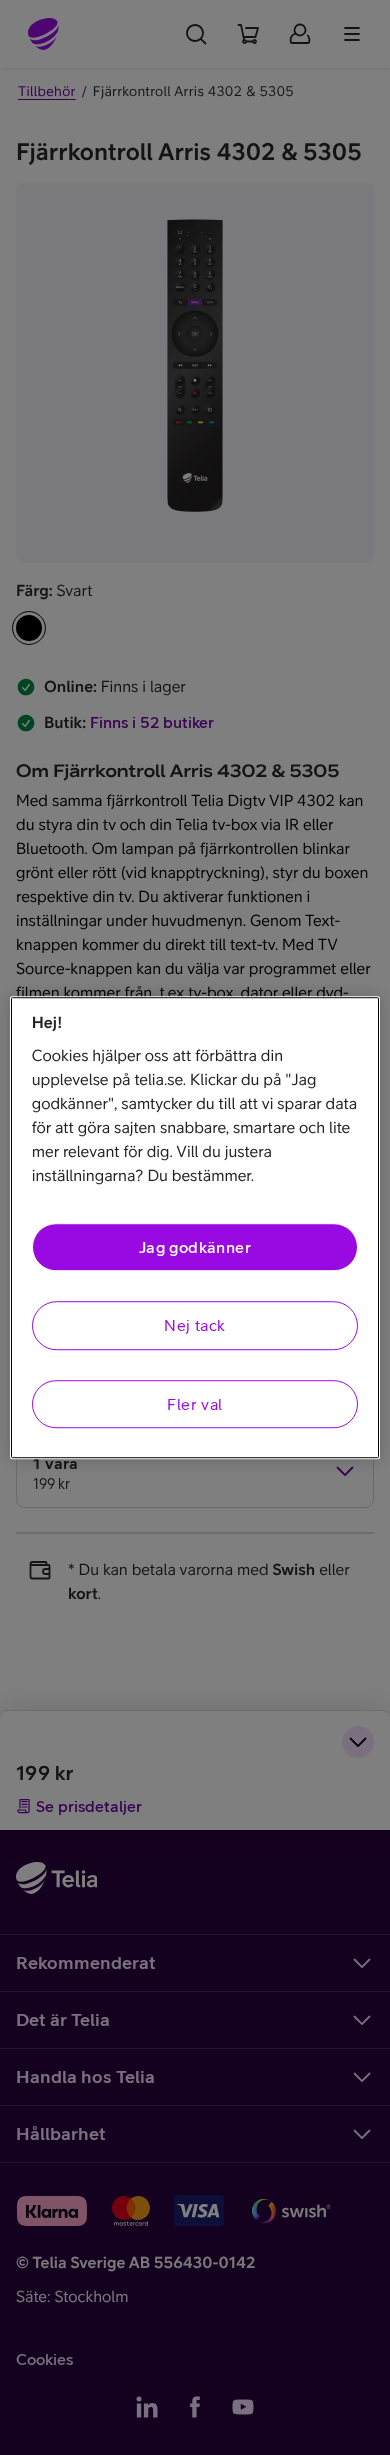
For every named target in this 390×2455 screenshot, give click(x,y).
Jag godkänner (195, 1247)
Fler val (194, 1404)
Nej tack (194, 1326)
